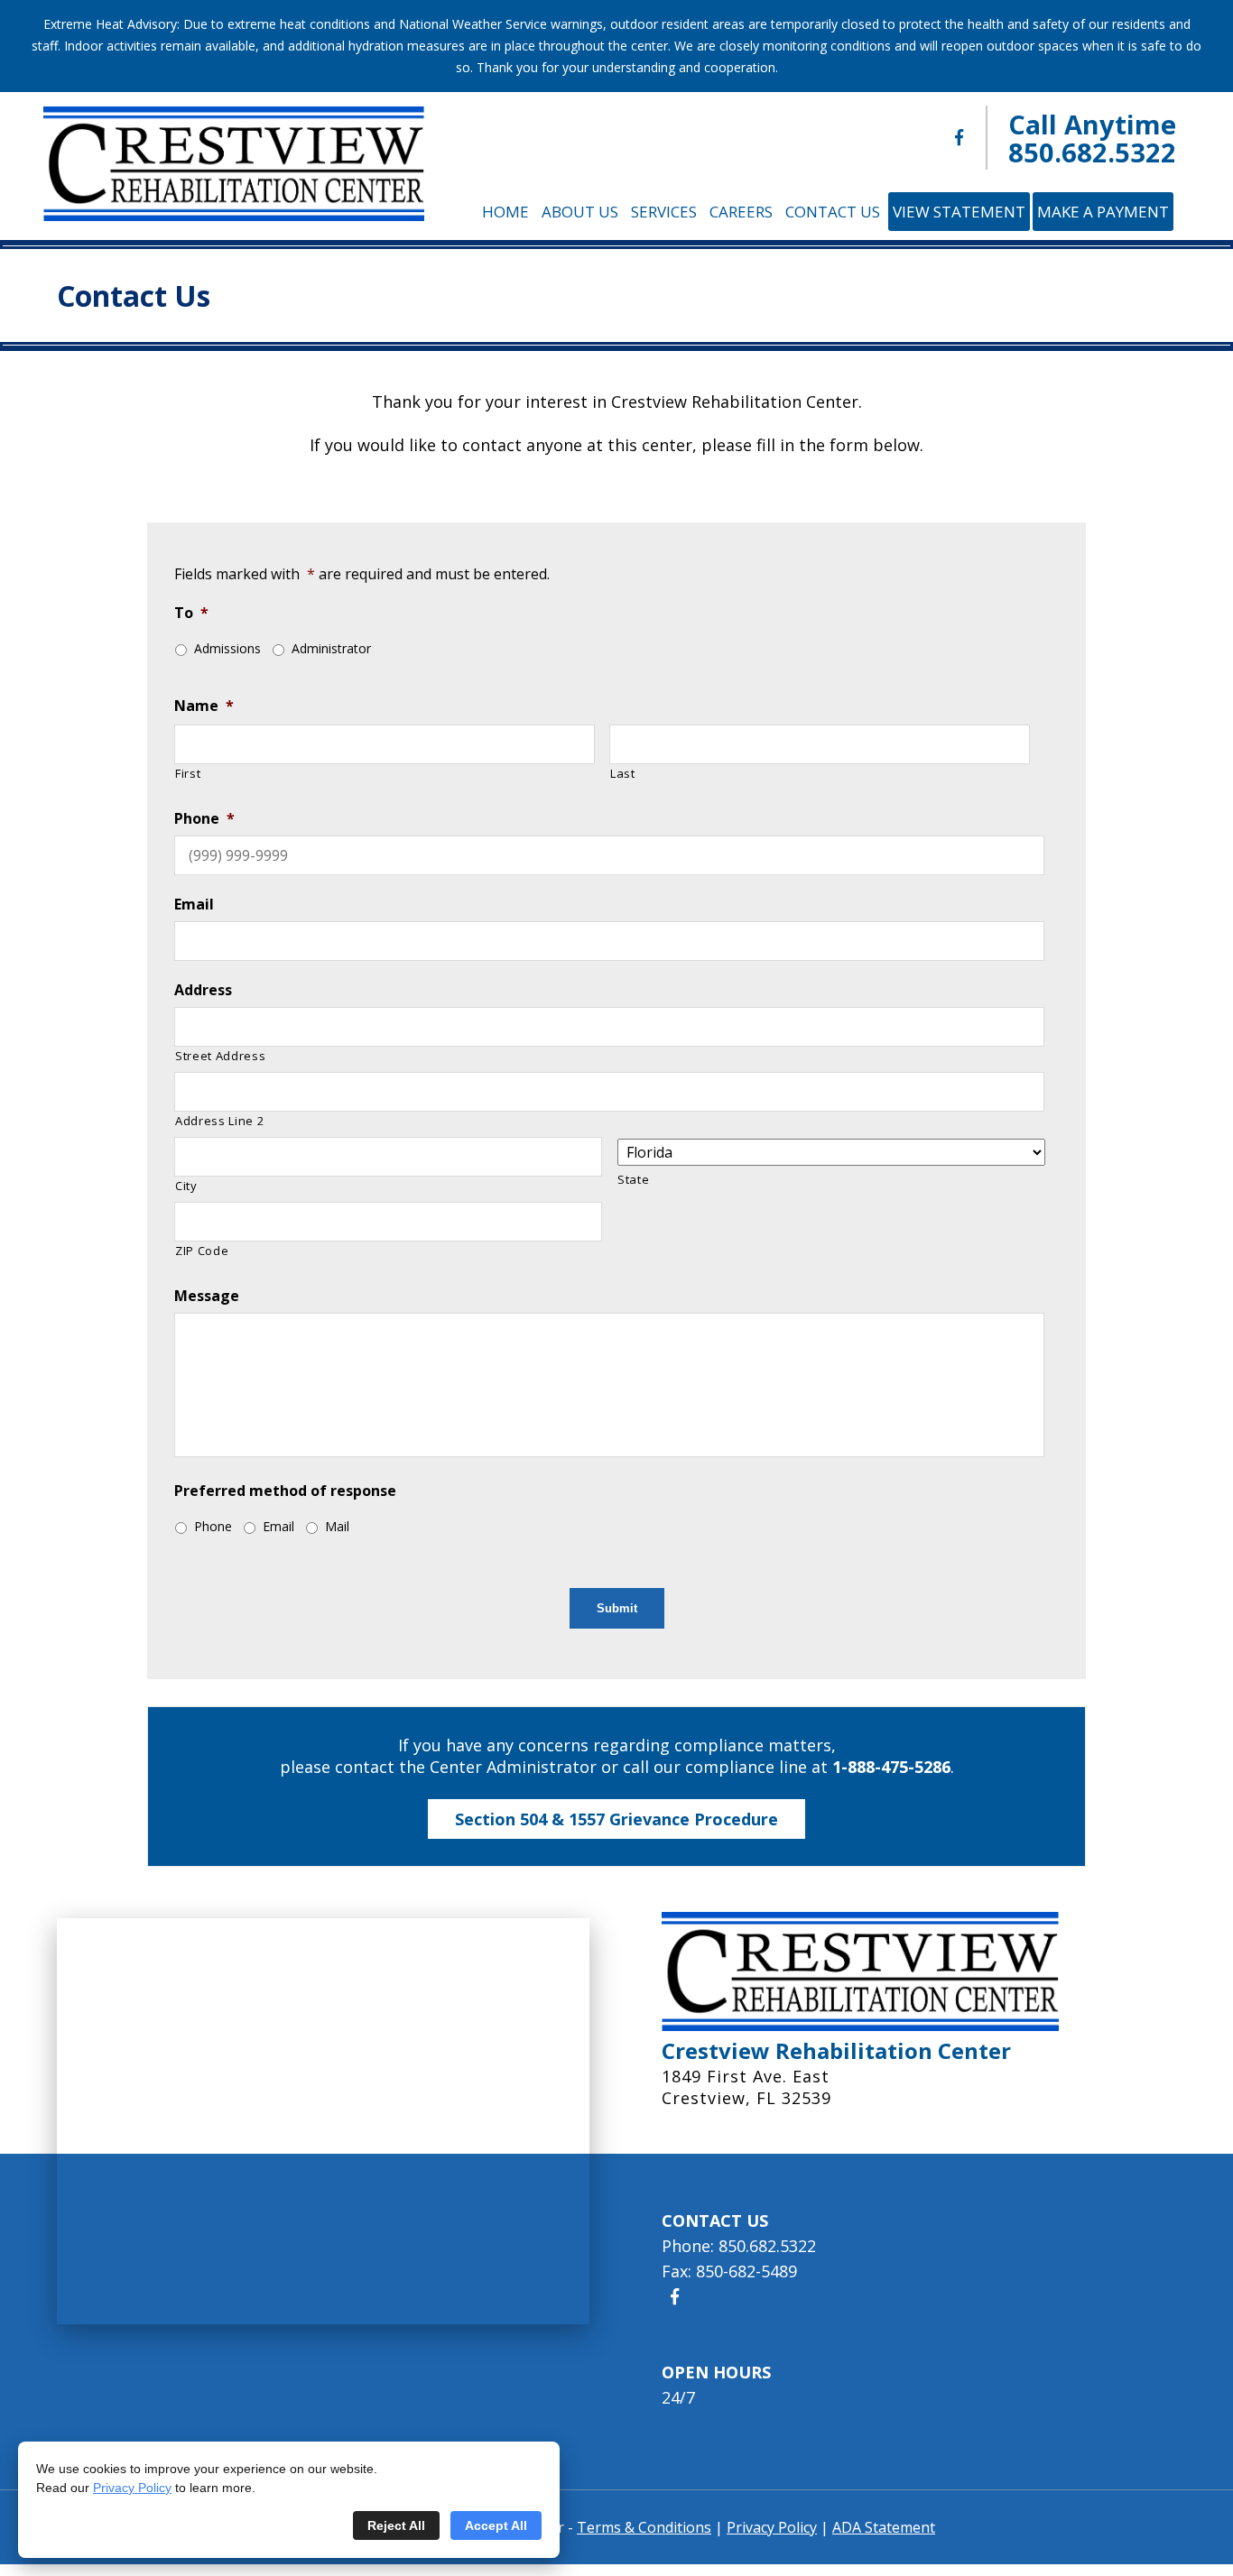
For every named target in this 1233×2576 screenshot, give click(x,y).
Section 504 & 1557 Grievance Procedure (616, 1819)
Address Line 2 (219, 1121)
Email (278, 1526)
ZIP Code (202, 1251)
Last (623, 773)
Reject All (396, 2525)
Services (664, 212)
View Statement (959, 212)
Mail (337, 1526)
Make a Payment (1103, 212)
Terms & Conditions (644, 2527)
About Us (580, 212)
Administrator (331, 648)
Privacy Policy (132, 2488)
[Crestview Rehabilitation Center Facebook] (959, 138)
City (186, 1186)
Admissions (227, 648)
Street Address (220, 1056)
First (188, 773)
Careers (741, 212)
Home (505, 212)
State (633, 1179)
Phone (213, 1526)
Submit (617, 1608)
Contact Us (833, 212)
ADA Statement (884, 2527)
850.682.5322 (1092, 152)
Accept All (496, 2525)
